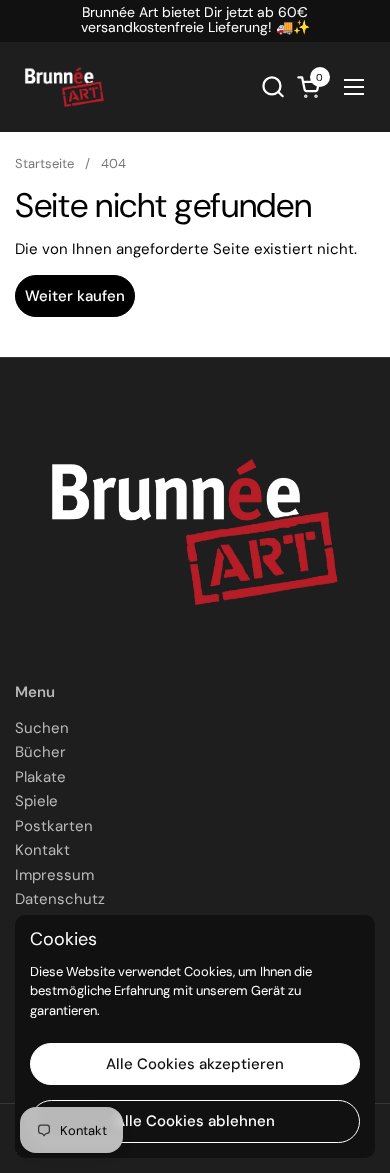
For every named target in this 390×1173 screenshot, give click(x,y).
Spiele (36, 801)
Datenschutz (60, 899)
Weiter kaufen (75, 296)
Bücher (40, 752)
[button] (272, 86)
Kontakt (42, 850)
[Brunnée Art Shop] (64, 87)
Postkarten (54, 826)
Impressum (54, 875)
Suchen (42, 728)
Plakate (40, 777)
